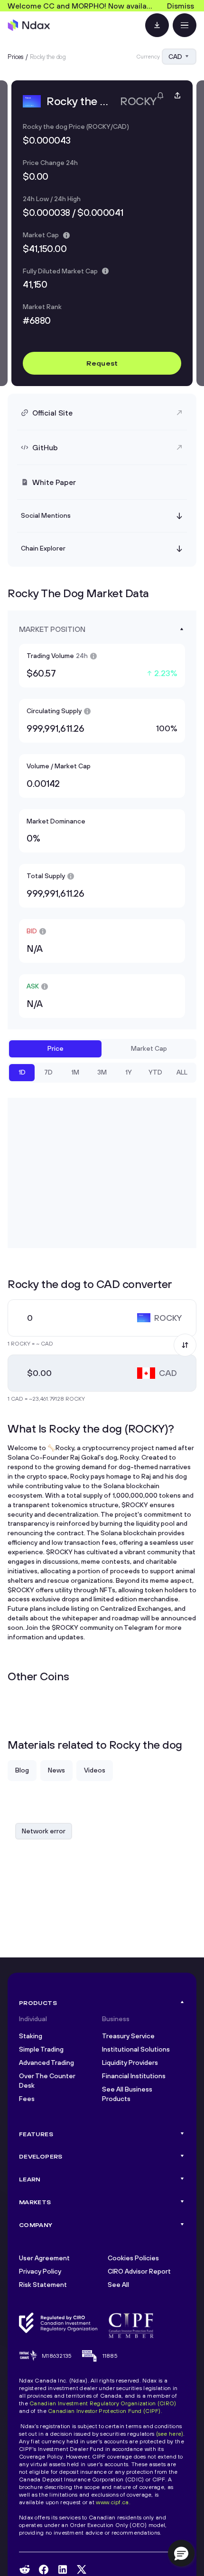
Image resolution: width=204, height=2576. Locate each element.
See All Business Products (127, 2094)
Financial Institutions (134, 2076)
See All (118, 2285)
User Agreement (44, 2258)
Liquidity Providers (130, 2063)
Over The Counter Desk (47, 2081)
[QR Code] (157, 25)
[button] (181, 2553)
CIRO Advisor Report (139, 2271)
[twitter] (82, 2569)
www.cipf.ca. (113, 2502)
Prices (16, 57)
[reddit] (25, 2569)
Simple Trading (41, 2049)
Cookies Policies (133, 2258)
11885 (110, 2356)
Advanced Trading (46, 2063)
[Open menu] (185, 25)
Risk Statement (43, 2285)
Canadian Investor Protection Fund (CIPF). (105, 2411)
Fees (27, 2099)
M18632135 (57, 2356)
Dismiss (181, 6)
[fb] (44, 2570)
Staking (31, 2036)
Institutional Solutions (136, 2049)
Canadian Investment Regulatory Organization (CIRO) (103, 2403)
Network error (44, 1831)
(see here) (170, 2434)
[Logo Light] (29, 25)
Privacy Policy (40, 2271)
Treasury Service (128, 2036)
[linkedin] (63, 2570)
